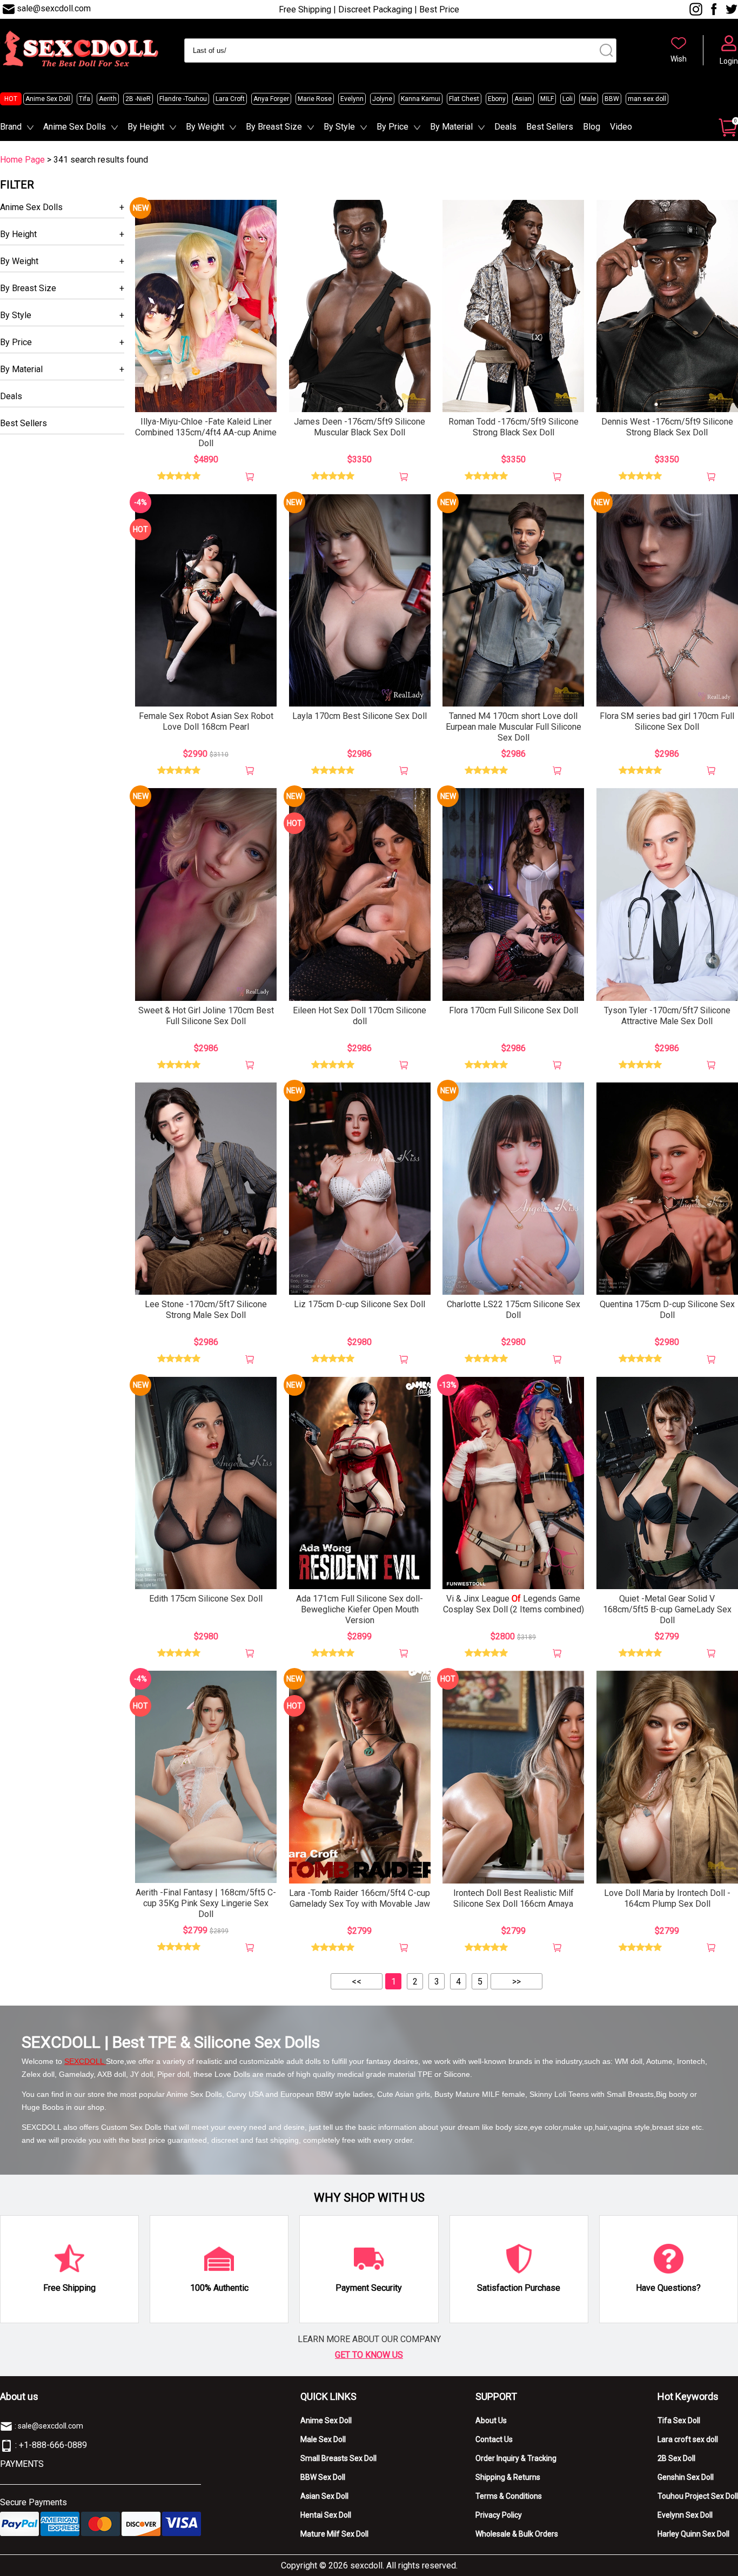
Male (589, 99)
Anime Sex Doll (48, 99)
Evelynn (352, 99)
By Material (451, 127)
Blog (592, 127)
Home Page (22, 160)
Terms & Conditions (509, 2496)
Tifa (85, 99)
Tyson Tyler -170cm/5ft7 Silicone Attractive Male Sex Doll (667, 1016)
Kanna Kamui (421, 99)
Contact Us (494, 2439)
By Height (146, 127)
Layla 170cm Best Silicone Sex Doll (360, 716)
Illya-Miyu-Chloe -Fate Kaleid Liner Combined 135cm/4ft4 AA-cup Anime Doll (206, 432)
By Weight (205, 127)
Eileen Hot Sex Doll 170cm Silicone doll (360, 1016)
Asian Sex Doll (324, 2496)
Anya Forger (271, 99)
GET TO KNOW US (369, 2355)
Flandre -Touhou (183, 99)
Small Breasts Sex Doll (338, 2458)
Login (729, 61)
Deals (505, 127)
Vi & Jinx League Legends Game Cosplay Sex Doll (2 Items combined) (514, 1604)
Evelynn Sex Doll (685, 2515)
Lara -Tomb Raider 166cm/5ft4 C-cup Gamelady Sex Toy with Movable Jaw (360, 1898)
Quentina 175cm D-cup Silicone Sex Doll (667, 1310)
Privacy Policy (499, 2515)
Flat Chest (464, 99)
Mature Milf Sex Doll (334, 2534)
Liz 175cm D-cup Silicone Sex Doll (360, 1304)
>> (516, 1982)
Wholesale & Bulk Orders (517, 2534)
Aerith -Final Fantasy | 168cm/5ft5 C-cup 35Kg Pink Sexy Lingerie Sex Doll (206, 1903)
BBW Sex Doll (323, 2477)
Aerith (108, 99)
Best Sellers (550, 127)
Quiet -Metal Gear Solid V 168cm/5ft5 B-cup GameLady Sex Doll (667, 1609)
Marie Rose (315, 99)
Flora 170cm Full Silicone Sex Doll (514, 1010)
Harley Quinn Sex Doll (693, 2534)
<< (357, 1982)
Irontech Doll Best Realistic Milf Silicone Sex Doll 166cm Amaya (514, 1898)
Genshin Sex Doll (686, 2477)
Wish (679, 59)
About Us (491, 2420)
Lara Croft (230, 99)
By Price (393, 127)
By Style (339, 127)
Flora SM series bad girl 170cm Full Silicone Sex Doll (667, 721)
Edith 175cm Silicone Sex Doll (206, 1599)
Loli (568, 99)
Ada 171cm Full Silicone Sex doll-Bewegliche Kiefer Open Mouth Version (360, 1609)
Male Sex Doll (323, 2439)
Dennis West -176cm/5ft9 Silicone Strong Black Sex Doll (667, 427)
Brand (11, 127)
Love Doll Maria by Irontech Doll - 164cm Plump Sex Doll (667, 1898)
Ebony (497, 99)
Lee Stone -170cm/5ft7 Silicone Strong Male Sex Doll (206, 1310)
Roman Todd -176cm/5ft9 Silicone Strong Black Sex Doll (514, 427)
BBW (612, 99)
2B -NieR (138, 99)
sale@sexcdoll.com (54, 8)
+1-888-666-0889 (53, 2445)
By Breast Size (274, 127)
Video (621, 127)
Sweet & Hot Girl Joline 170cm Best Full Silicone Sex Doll (206, 1016)
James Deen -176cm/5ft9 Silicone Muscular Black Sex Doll (360, 427)
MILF (547, 99)
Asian (523, 99)
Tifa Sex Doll (679, 2420)
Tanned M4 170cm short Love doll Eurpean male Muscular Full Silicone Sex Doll (514, 727)
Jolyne (382, 99)
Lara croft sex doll (688, 2439)
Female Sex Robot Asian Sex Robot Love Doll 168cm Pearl (206, 721)
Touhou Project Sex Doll (698, 2496)
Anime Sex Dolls (75, 127)
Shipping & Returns (508, 2477)
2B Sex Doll (676, 2458)
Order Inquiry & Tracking (516, 2458)
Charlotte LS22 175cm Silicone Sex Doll (514, 1310)
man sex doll (647, 99)
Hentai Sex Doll (326, 2515)
